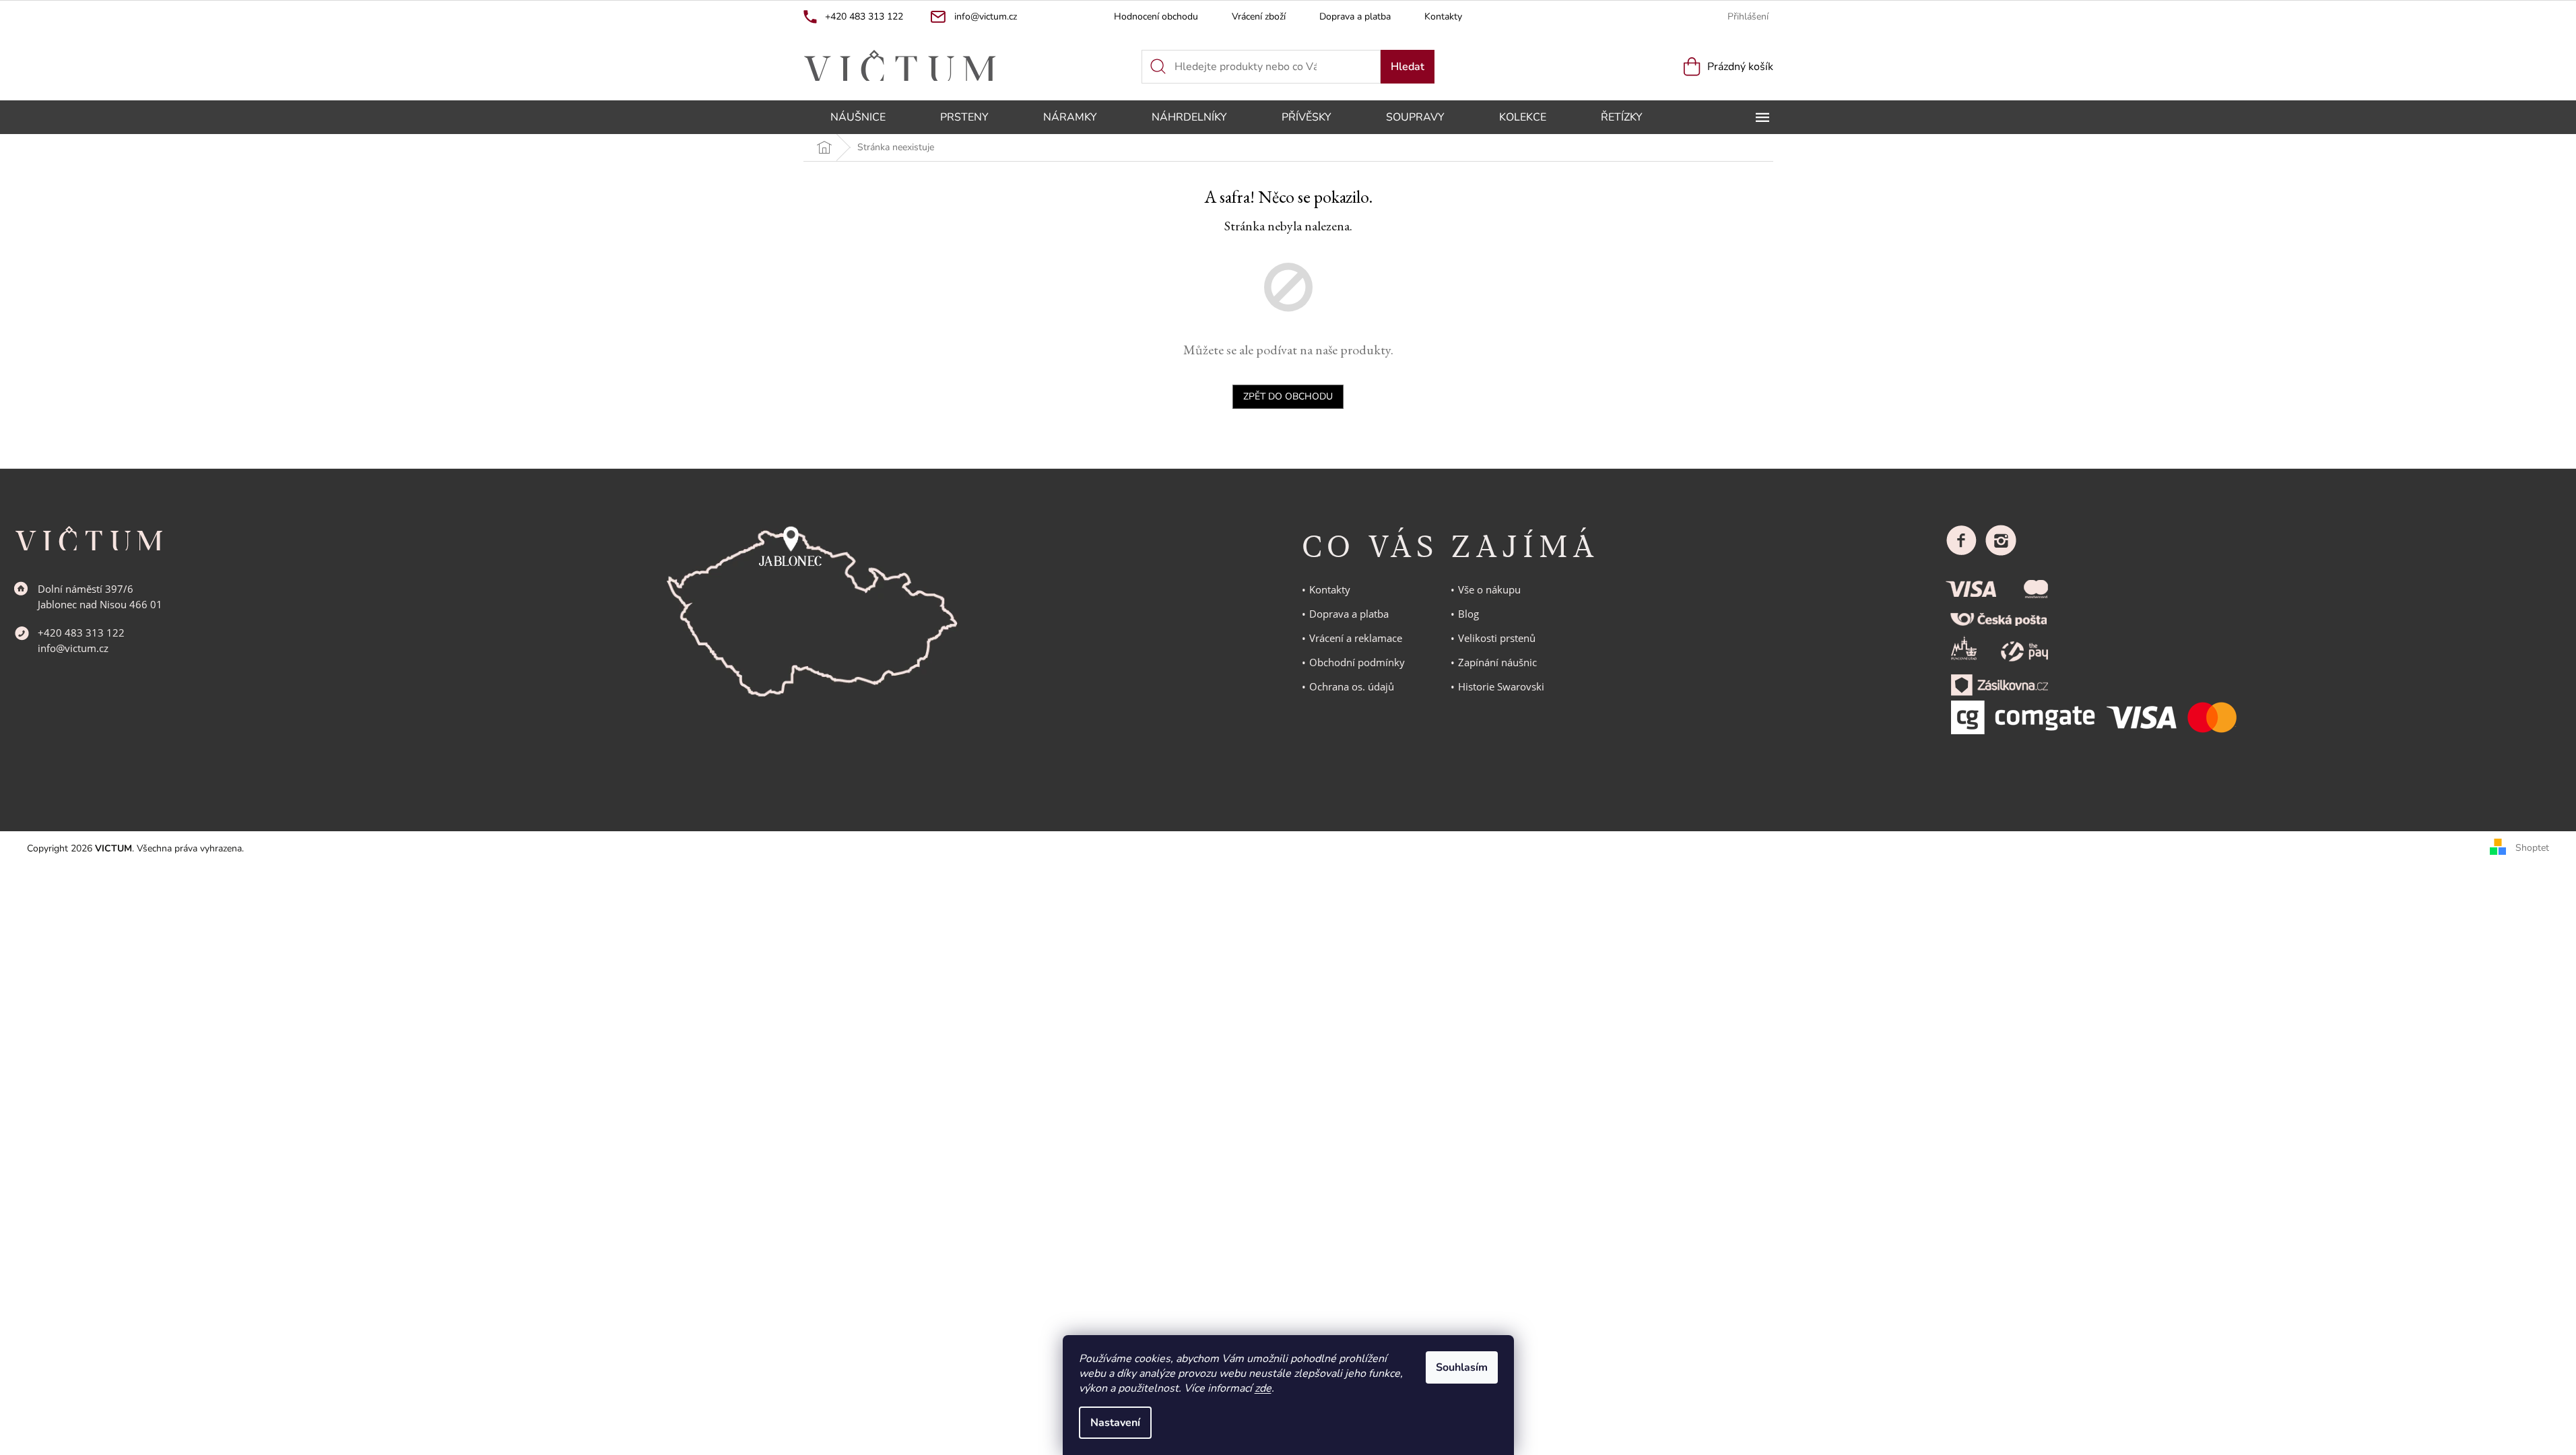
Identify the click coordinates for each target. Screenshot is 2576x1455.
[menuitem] (858, 117)
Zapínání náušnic (1497, 662)
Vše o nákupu (1489, 589)
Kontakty (1443, 17)
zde (1263, 1388)
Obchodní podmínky (1357, 662)
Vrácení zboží (1259, 17)
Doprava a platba (1355, 17)
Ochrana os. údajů (1352, 686)
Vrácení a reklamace (1356, 638)
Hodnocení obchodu (1156, 17)
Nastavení (1115, 1423)
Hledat (1408, 67)
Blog (1468, 614)
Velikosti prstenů (1497, 638)
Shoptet (2532, 848)
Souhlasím (1462, 1367)
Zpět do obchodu (1288, 396)
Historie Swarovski (1501, 686)
